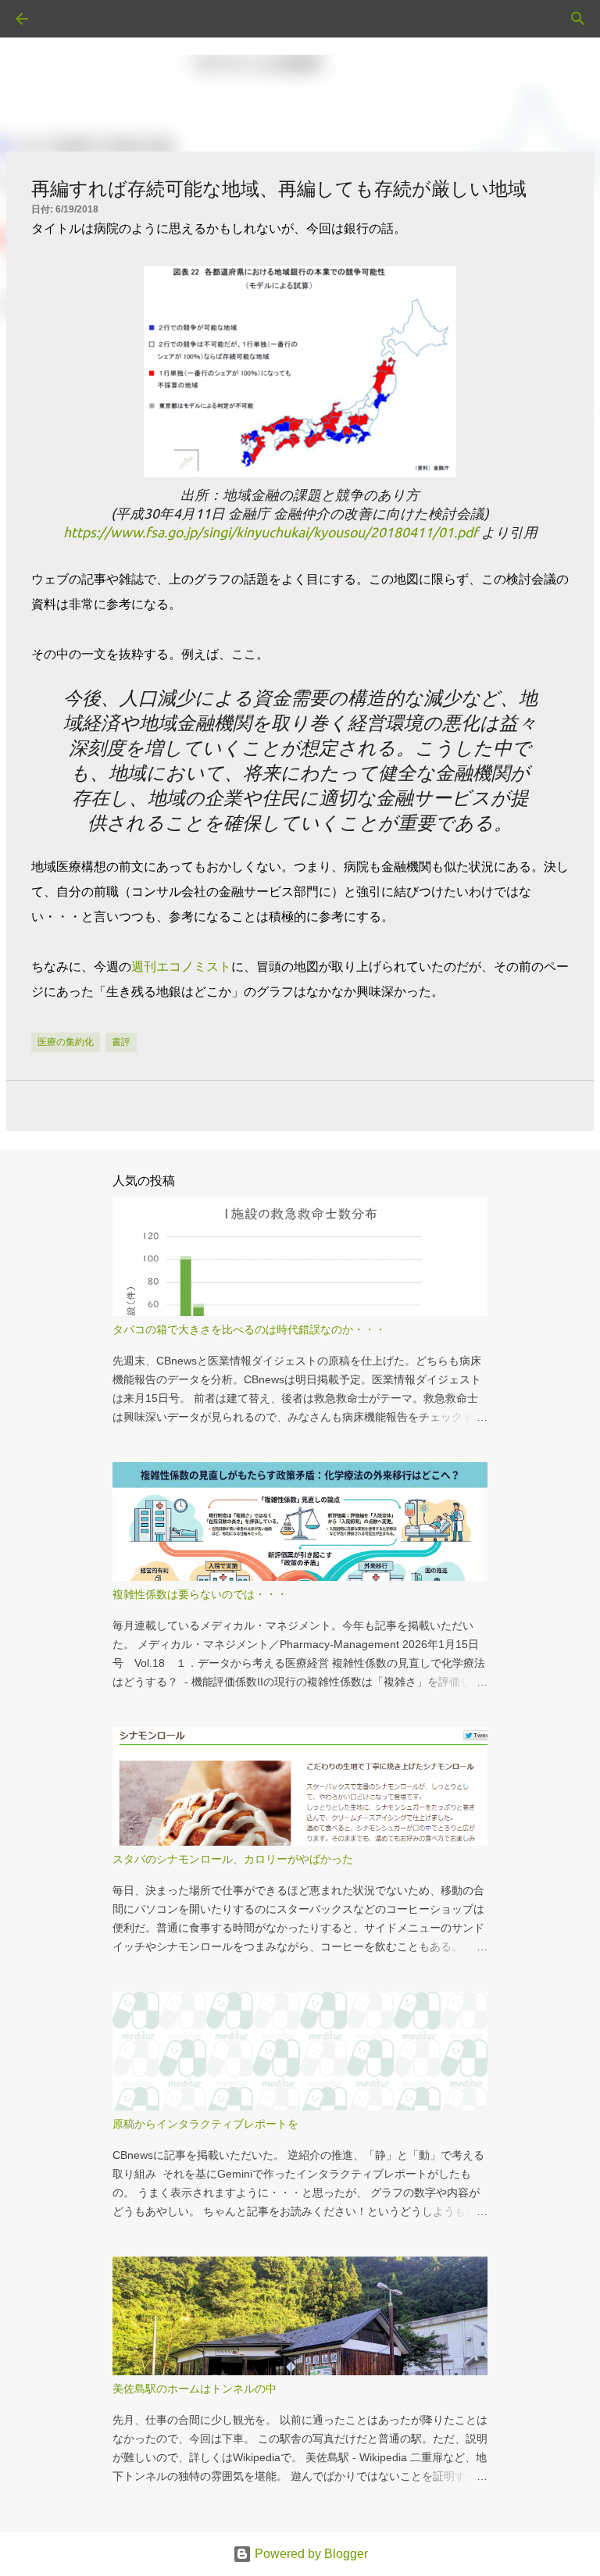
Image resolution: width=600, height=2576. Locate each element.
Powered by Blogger (310, 2554)
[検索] (66, 19)
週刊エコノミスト (181, 967)
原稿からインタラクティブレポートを (205, 2124)
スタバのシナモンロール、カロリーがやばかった (233, 1859)
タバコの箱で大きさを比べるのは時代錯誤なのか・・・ (249, 1329)
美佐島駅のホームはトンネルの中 (195, 2389)
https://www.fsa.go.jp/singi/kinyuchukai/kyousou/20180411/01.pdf (271, 532)
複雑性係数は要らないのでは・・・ (200, 1594)
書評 (121, 1042)
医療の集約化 (66, 1042)
